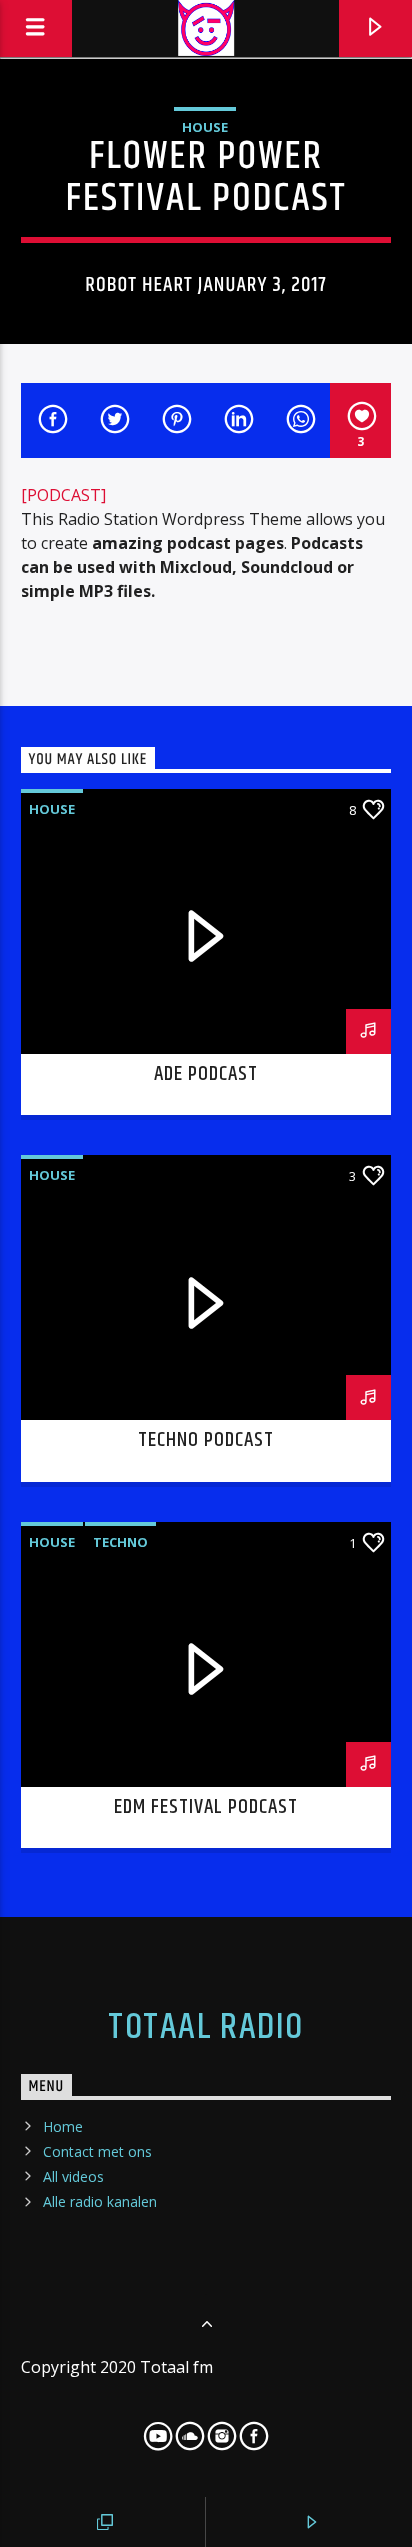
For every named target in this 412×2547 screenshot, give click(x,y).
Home (63, 2126)
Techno (120, 1542)
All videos (73, 2176)
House (205, 127)
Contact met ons (97, 2151)
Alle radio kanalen (100, 2201)
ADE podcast (206, 1074)
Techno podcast (206, 1440)
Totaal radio (205, 2028)
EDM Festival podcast (206, 1807)
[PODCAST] (63, 495)
